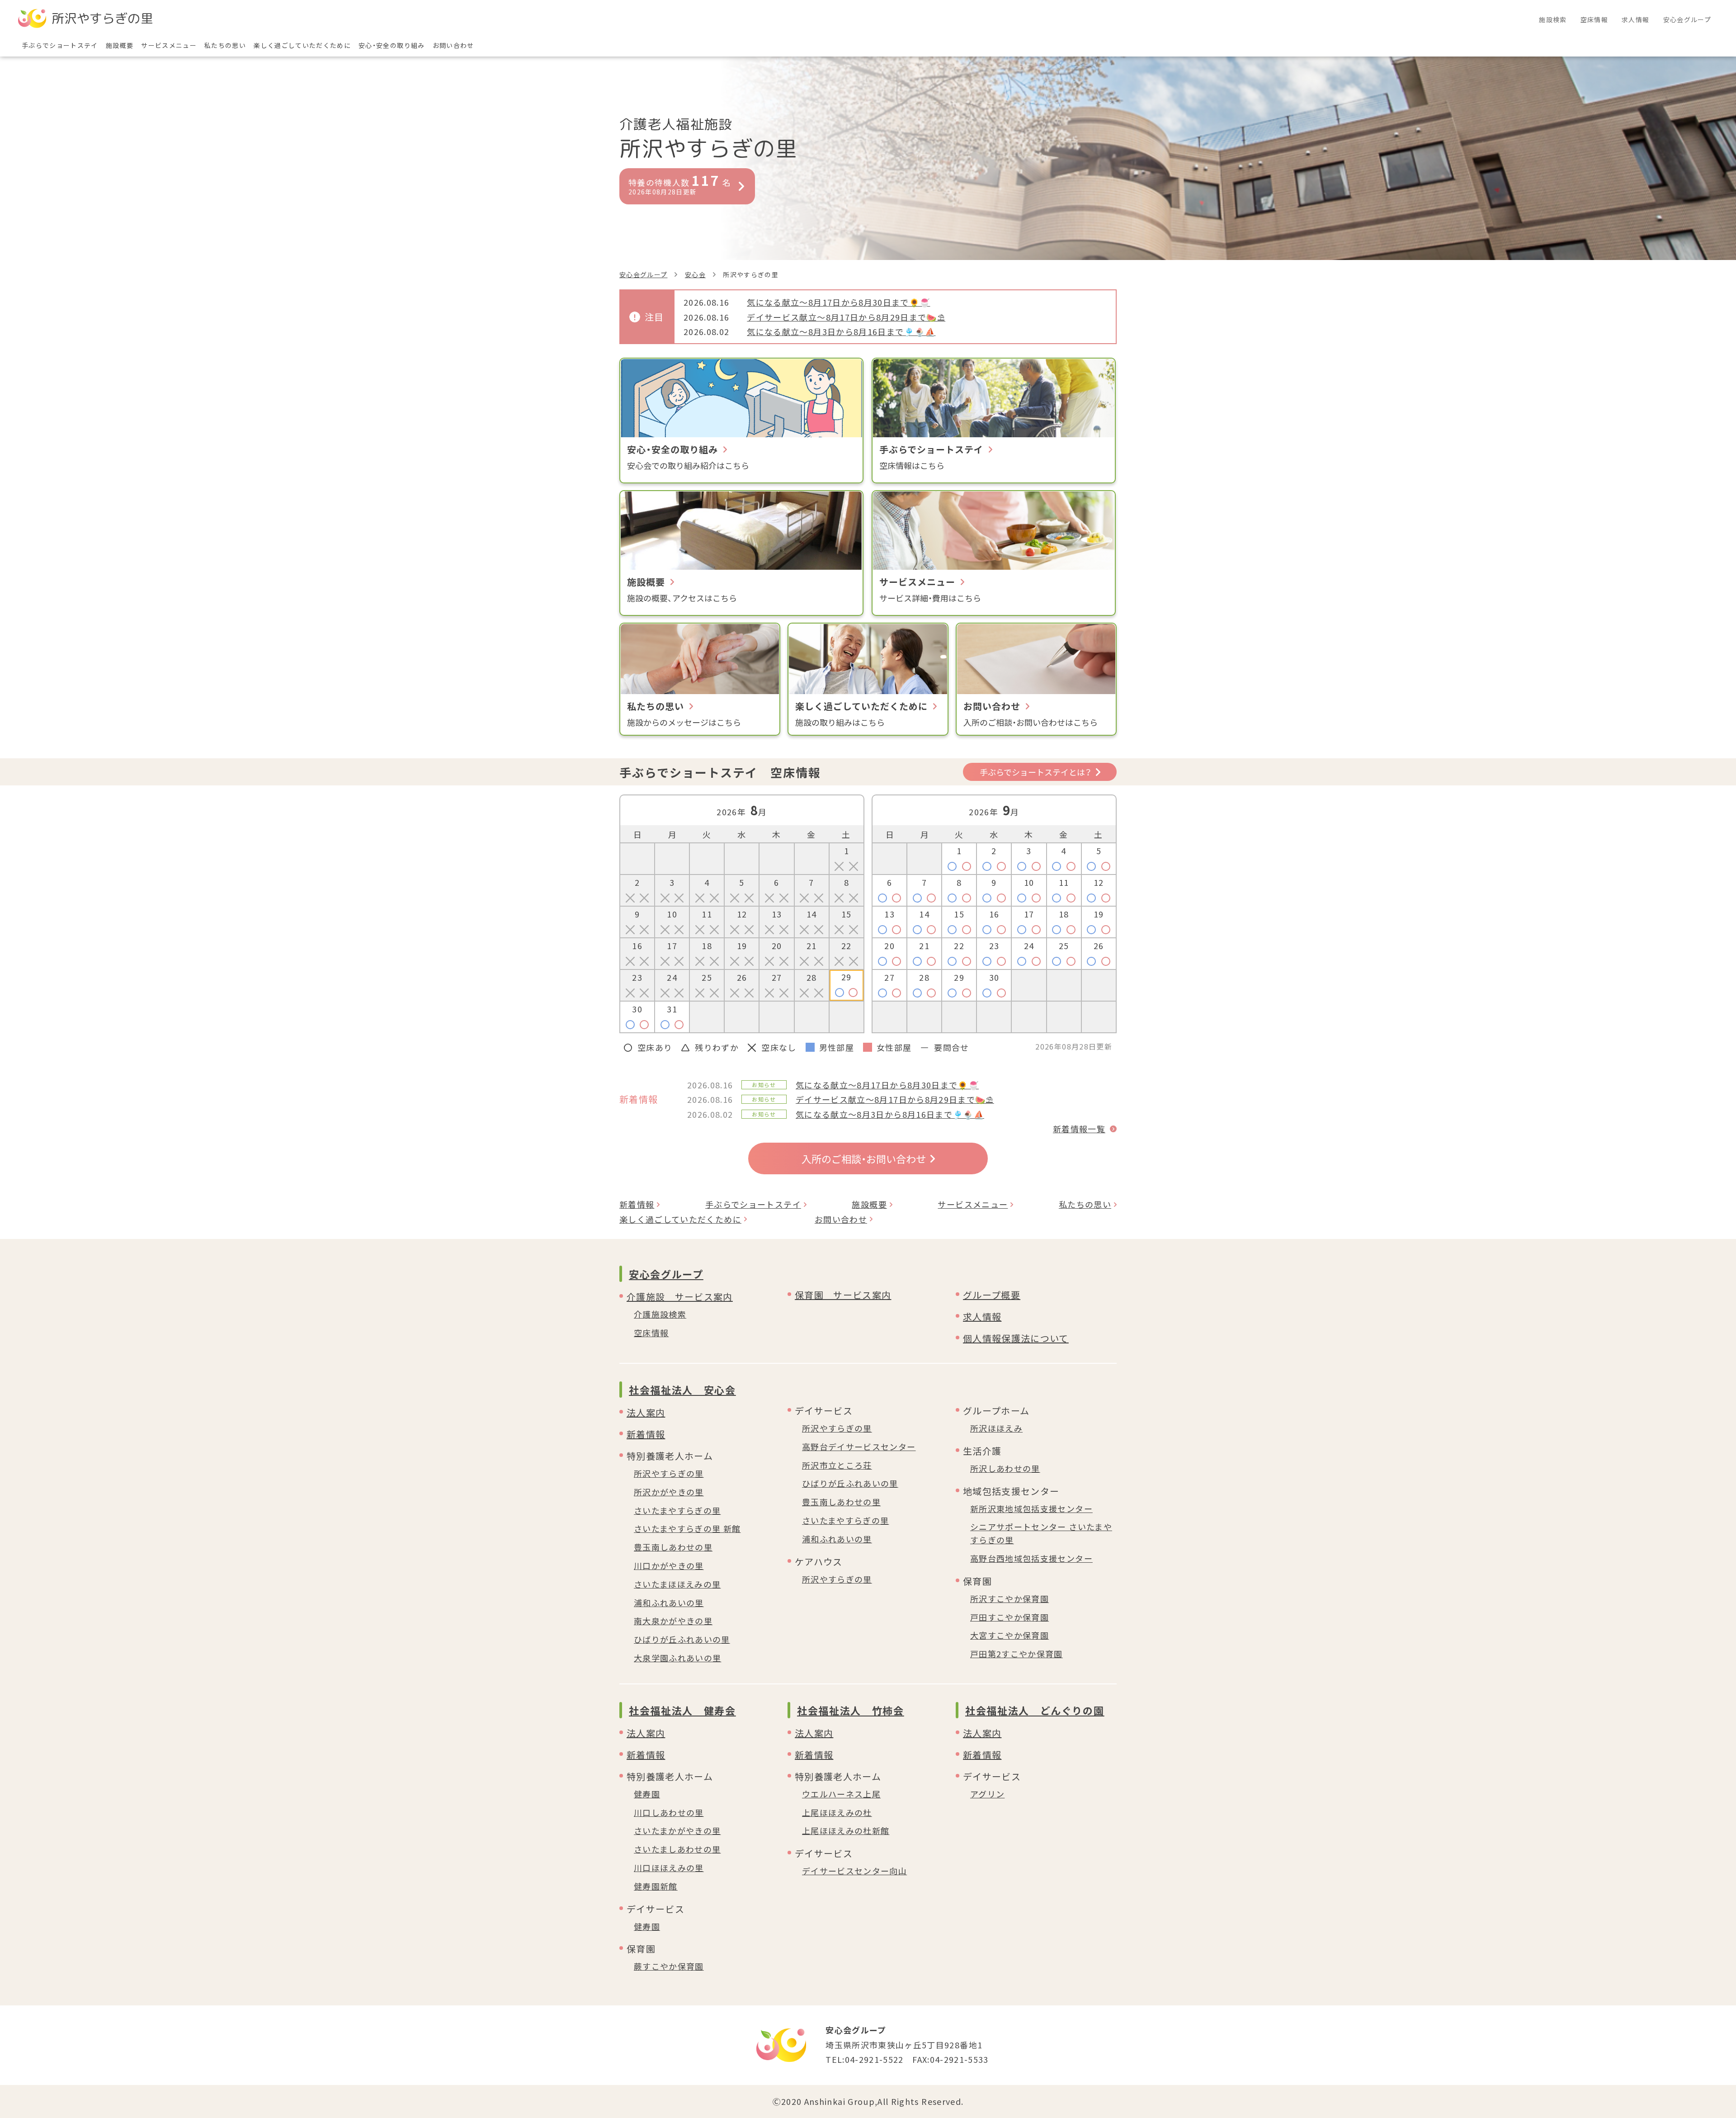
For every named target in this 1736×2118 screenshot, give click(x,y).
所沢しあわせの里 (1005, 1468)
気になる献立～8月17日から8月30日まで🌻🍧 (838, 302)
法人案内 (646, 1412)
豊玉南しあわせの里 (673, 1547)
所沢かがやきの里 (669, 1492)
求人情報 (982, 1317)
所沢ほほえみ (996, 1428)
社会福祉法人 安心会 (682, 1390)
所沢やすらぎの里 (669, 1473)
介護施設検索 (660, 1314)
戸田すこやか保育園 (1010, 1617)
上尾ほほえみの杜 (837, 1812)
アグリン (987, 1794)
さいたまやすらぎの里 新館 (687, 1528)
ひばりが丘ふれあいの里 (682, 1639)
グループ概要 (992, 1295)
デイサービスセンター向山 (854, 1871)
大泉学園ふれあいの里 (678, 1658)
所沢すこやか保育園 (1010, 1598)
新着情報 (637, 1204)
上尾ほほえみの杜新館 (846, 1830)
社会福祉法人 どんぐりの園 (1035, 1710)
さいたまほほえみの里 (677, 1584)
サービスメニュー (973, 1204)
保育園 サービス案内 (843, 1295)
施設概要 (869, 1204)
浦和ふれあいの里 (669, 1603)
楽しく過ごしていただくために (680, 1219)
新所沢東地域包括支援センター (1031, 1508)
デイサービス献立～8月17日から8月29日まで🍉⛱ (846, 317)
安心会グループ (643, 274)
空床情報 (651, 1333)
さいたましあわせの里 (677, 1849)
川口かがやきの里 (669, 1565)
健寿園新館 (656, 1886)
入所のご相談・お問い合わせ (864, 1158)
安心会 (695, 274)
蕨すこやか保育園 (669, 1966)
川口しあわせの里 (669, 1812)
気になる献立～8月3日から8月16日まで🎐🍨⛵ (841, 331)
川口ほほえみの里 (669, 1867)
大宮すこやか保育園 (1010, 1635)
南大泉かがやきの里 (673, 1621)
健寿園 (647, 1794)
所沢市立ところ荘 (837, 1465)
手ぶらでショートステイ (753, 1204)
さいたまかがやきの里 (677, 1830)
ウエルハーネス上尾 (841, 1794)
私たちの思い (1085, 1204)
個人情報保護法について (1016, 1338)
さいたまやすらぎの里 (677, 1510)
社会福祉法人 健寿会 (682, 1710)
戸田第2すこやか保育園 (1017, 1654)
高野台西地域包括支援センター (1031, 1558)
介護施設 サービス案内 (680, 1297)
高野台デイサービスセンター (859, 1447)
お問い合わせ (841, 1219)
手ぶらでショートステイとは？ (1035, 772)
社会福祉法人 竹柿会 (851, 1710)
